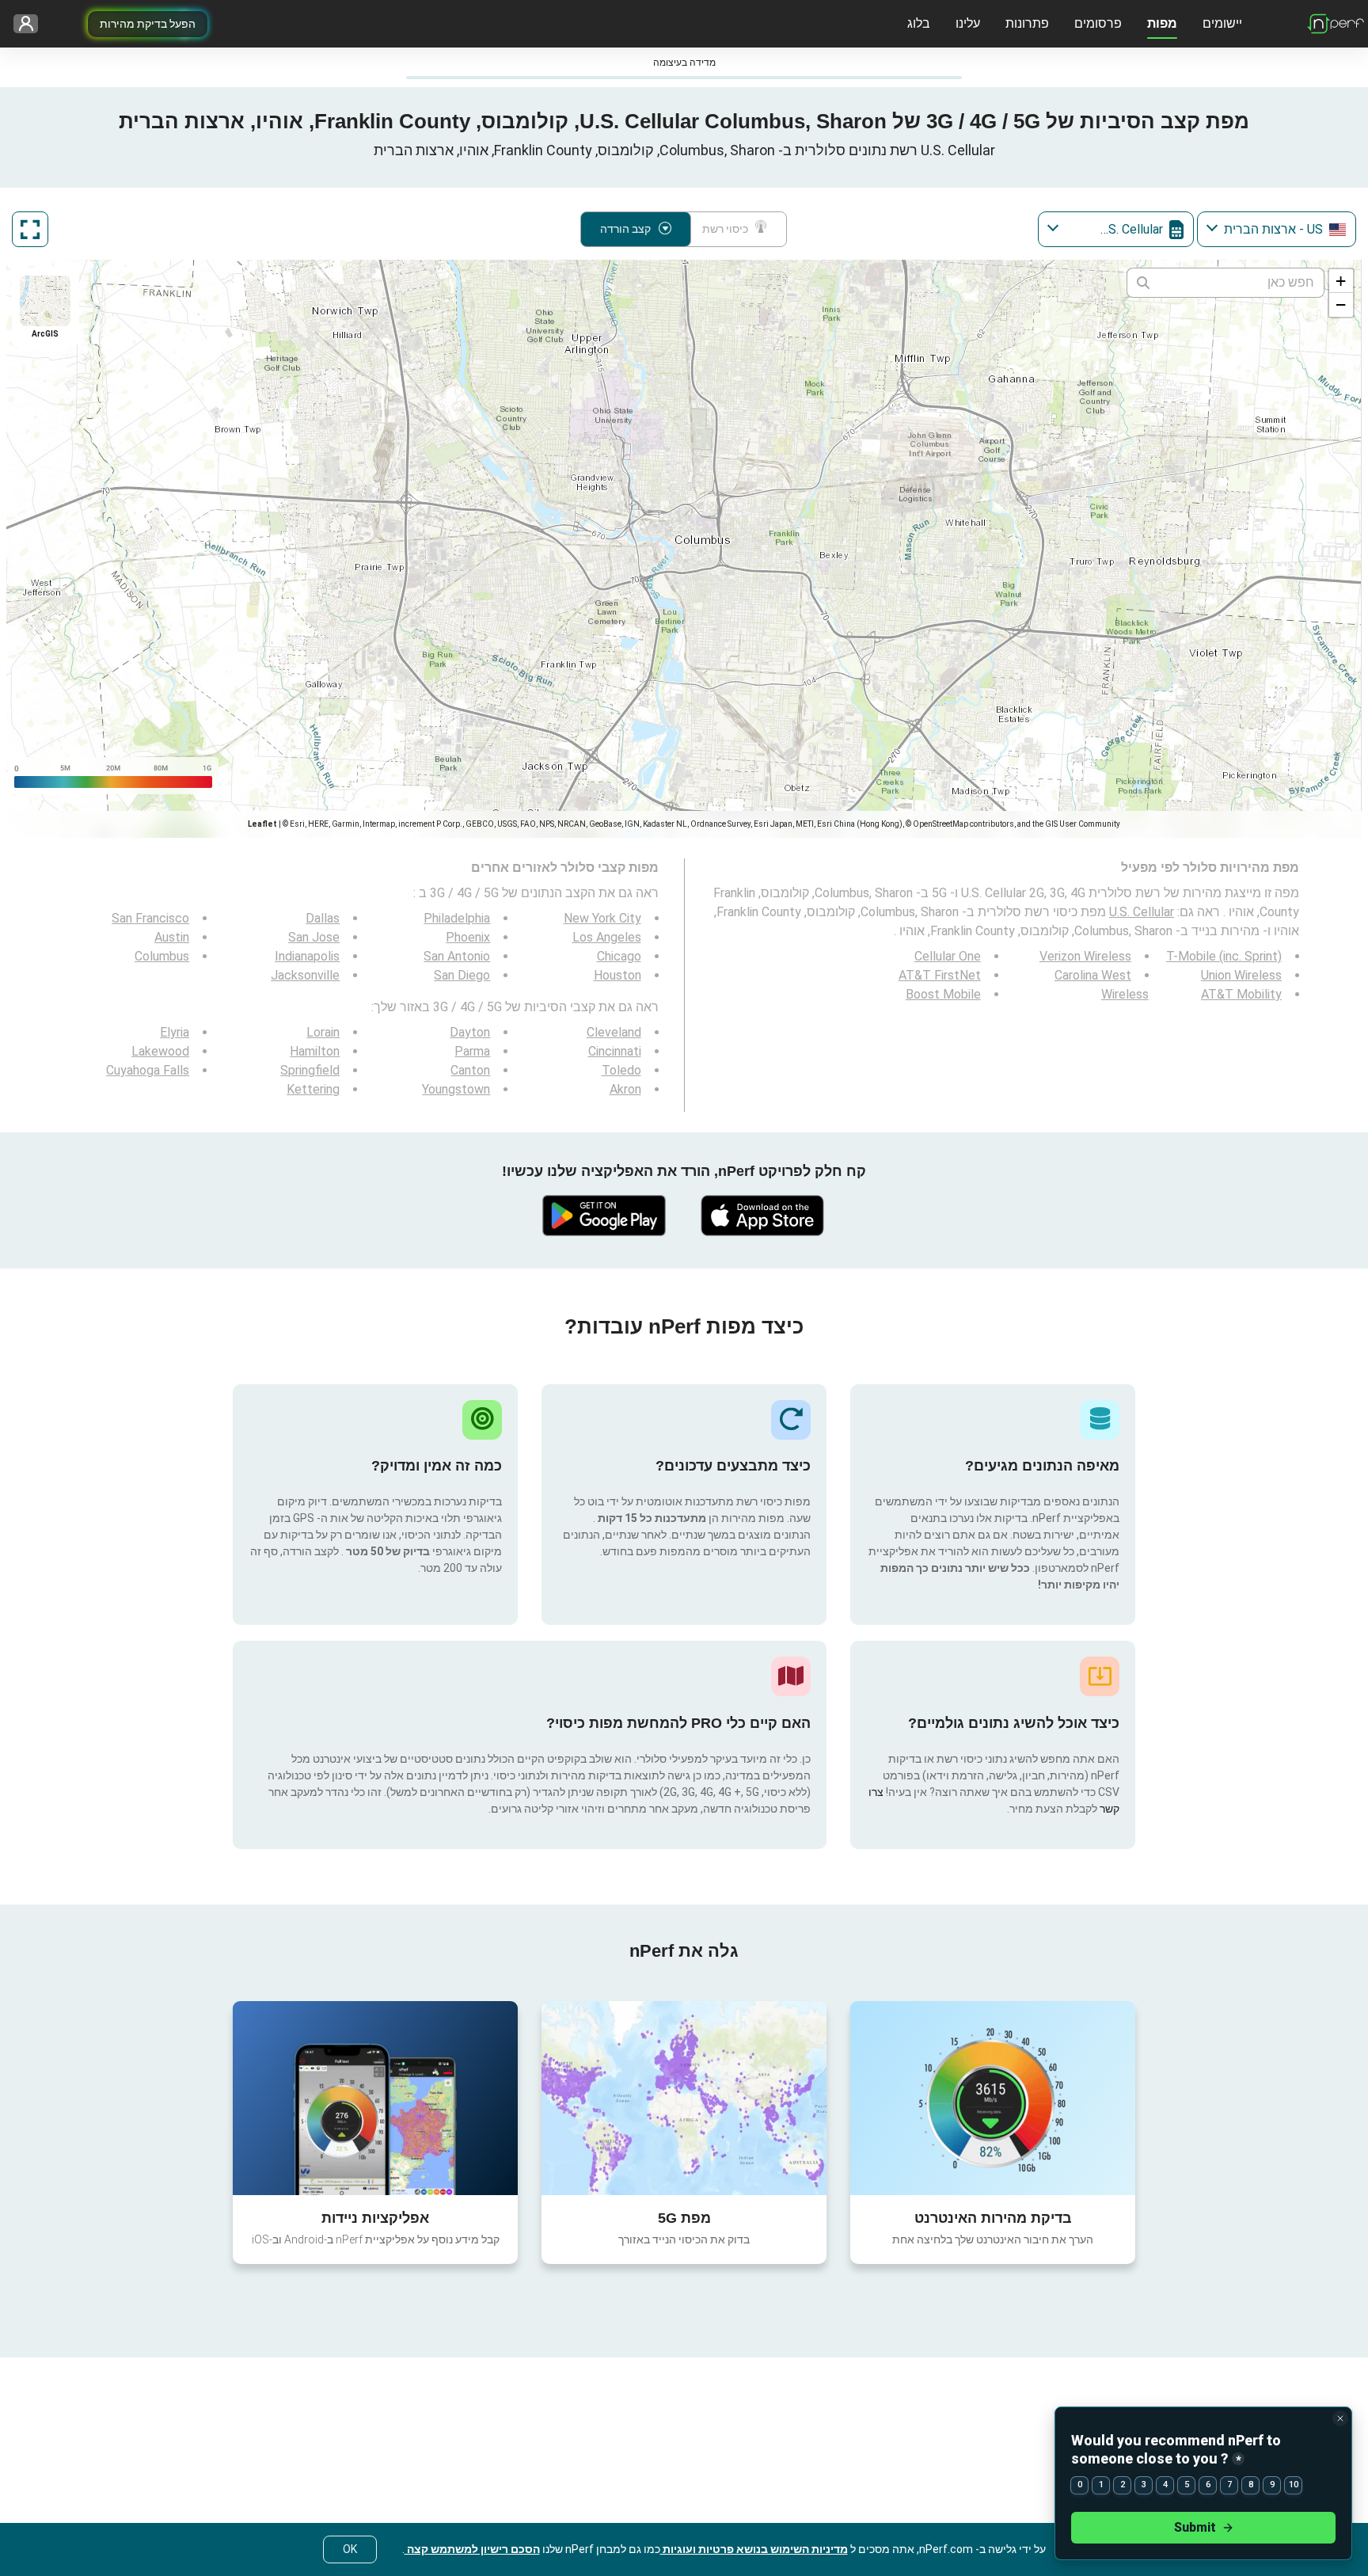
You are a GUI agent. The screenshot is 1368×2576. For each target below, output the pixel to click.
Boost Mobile (943, 994)
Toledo (621, 1070)
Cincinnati (615, 1051)
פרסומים (1098, 23)
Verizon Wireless (1085, 956)
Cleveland (614, 1032)
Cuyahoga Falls (148, 1070)
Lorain (323, 1032)
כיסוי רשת (725, 229)
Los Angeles (607, 937)
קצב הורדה (625, 229)
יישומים (1222, 23)
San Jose (314, 937)
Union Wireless (1241, 975)
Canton (470, 1070)
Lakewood (160, 1051)
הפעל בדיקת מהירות (148, 24)
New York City (602, 918)
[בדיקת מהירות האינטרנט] (993, 2098)
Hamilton (315, 1051)
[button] (1341, 281)
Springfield (310, 1070)
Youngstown (456, 1089)
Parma (472, 1051)
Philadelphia (457, 918)
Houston (617, 975)
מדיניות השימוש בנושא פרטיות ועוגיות (754, 2549)
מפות (1162, 23)
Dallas (323, 918)
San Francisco (150, 918)
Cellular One (948, 956)
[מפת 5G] (684, 2098)
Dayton (470, 1032)
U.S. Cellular (1142, 912)
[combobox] (1277, 229)
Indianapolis (307, 956)
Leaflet (262, 824)
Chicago (619, 956)
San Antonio (457, 956)
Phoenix (468, 937)
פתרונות (1027, 23)
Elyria (175, 1032)
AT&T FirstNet (940, 975)
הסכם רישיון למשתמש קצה (472, 2549)
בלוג (919, 23)
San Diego (462, 975)
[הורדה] (763, 1216)
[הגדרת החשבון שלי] (31, 24)
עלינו (968, 23)
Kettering (313, 1089)
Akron (625, 1089)
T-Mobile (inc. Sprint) (1224, 956)
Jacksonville (305, 975)
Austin (172, 937)
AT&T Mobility (1241, 994)
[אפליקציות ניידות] (375, 2098)
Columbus (162, 956)
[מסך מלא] (30, 229)
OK (350, 2549)
